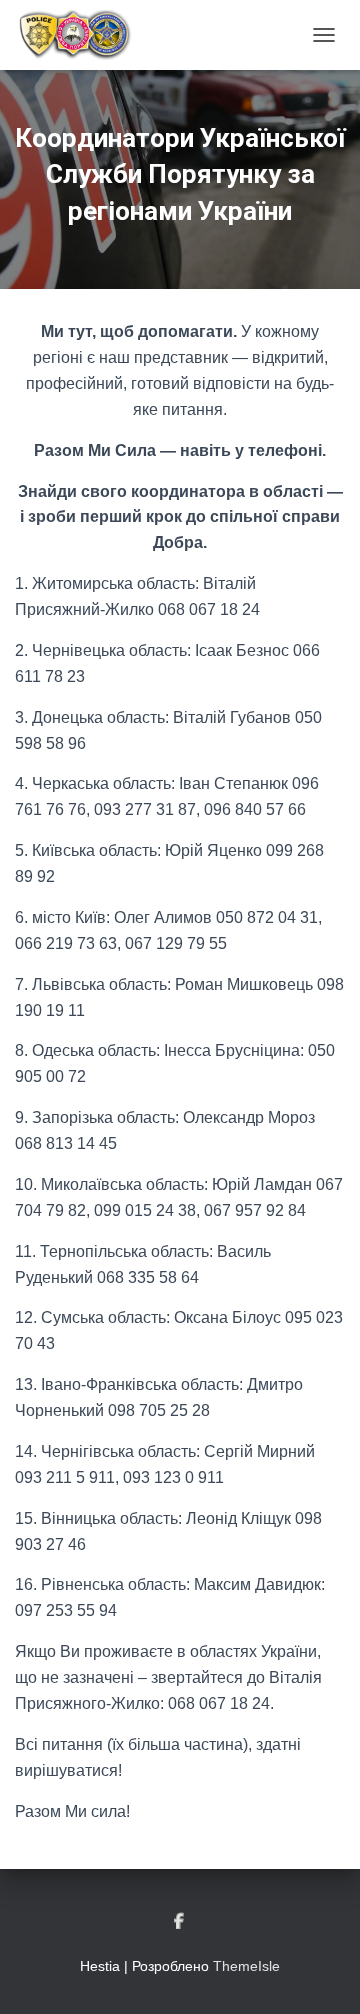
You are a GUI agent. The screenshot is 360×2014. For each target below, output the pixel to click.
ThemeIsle (246, 1966)
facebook (180, 1922)
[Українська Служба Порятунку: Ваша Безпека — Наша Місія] (81, 35)
